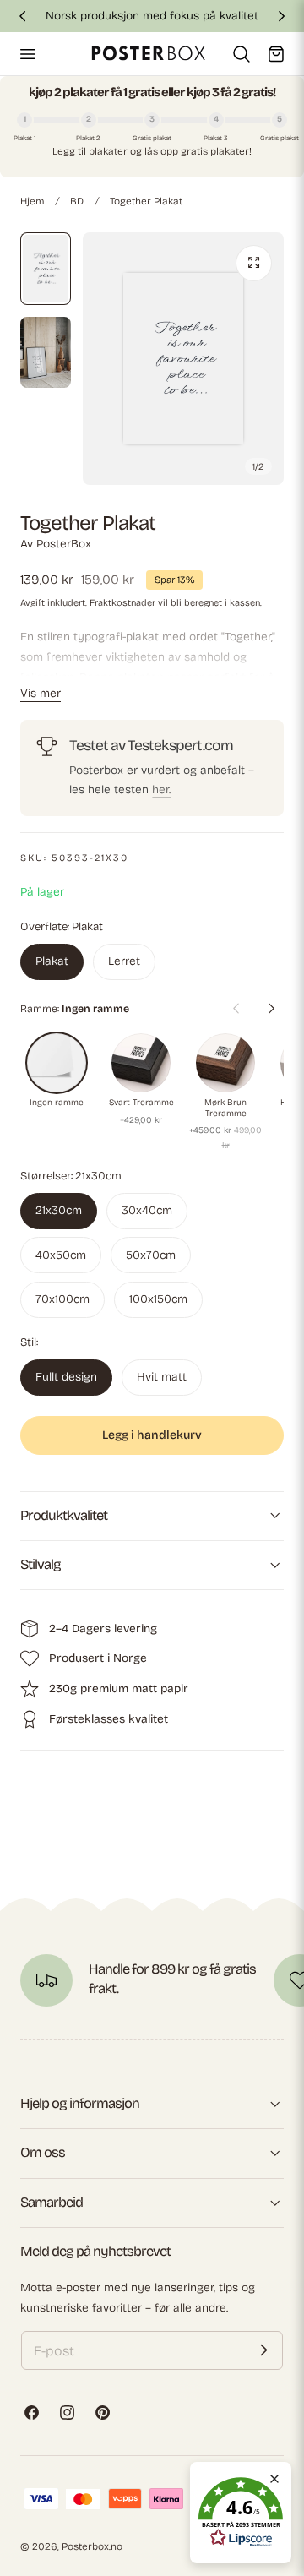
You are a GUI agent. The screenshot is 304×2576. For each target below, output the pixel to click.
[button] (27, 53)
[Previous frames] (236, 1009)
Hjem (32, 201)
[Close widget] (274, 2479)
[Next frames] (271, 1009)
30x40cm (147, 1210)
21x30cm (59, 1210)
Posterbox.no (92, 2546)
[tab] (46, 269)
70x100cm (62, 1299)
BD (77, 201)
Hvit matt (162, 1377)
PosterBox (64, 544)
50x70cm (151, 1255)
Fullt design (66, 1377)
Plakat (52, 961)
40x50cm (61, 1255)
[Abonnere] (263, 2350)
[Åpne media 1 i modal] (254, 263)
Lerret (124, 961)
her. (161, 790)
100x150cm (158, 1299)
